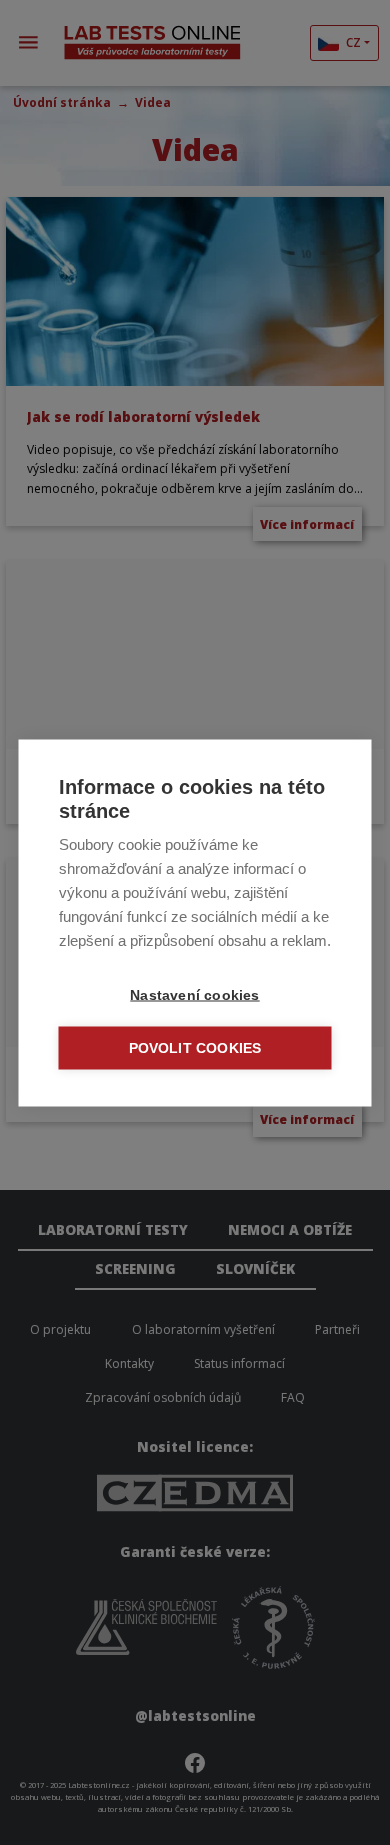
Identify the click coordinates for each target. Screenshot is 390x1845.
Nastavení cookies (194, 994)
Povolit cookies (195, 1047)
